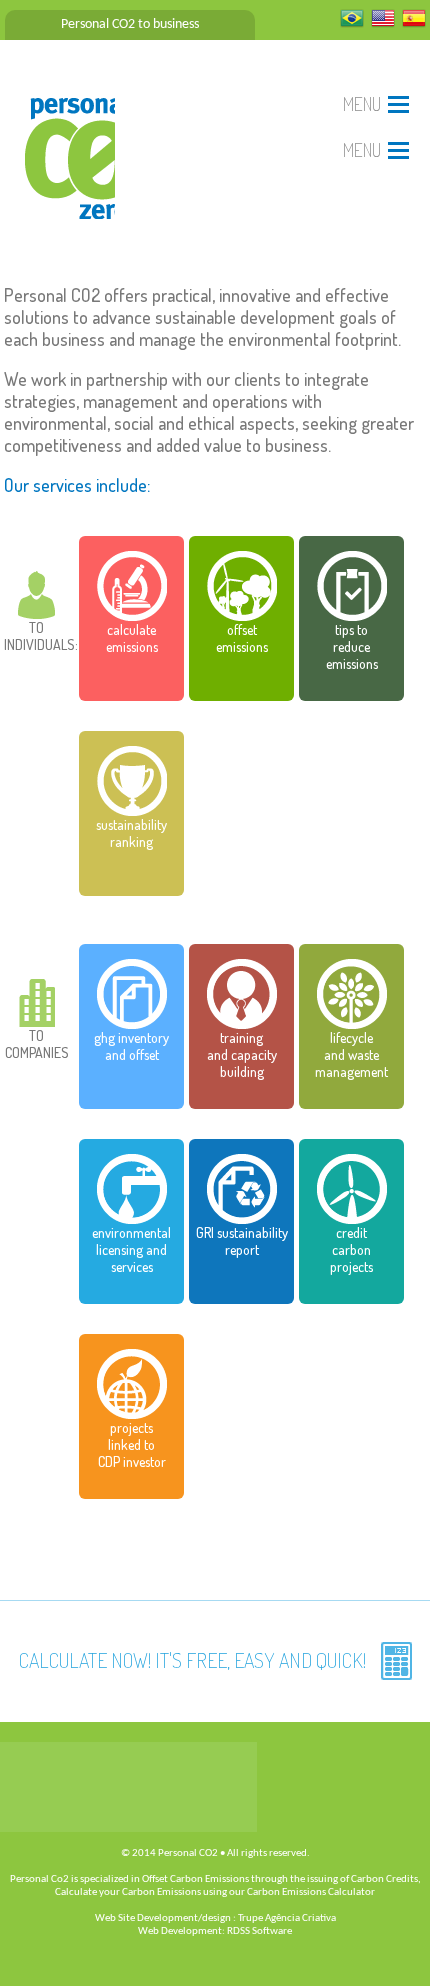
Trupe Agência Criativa (287, 1918)
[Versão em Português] (352, 24)
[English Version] (383, 24)
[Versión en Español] (414, 24)
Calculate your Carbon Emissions (128, 1892)
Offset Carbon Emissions (195, 1879)
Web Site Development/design (163, 1918)
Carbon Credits (384, 1879)
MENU (362, 104)
